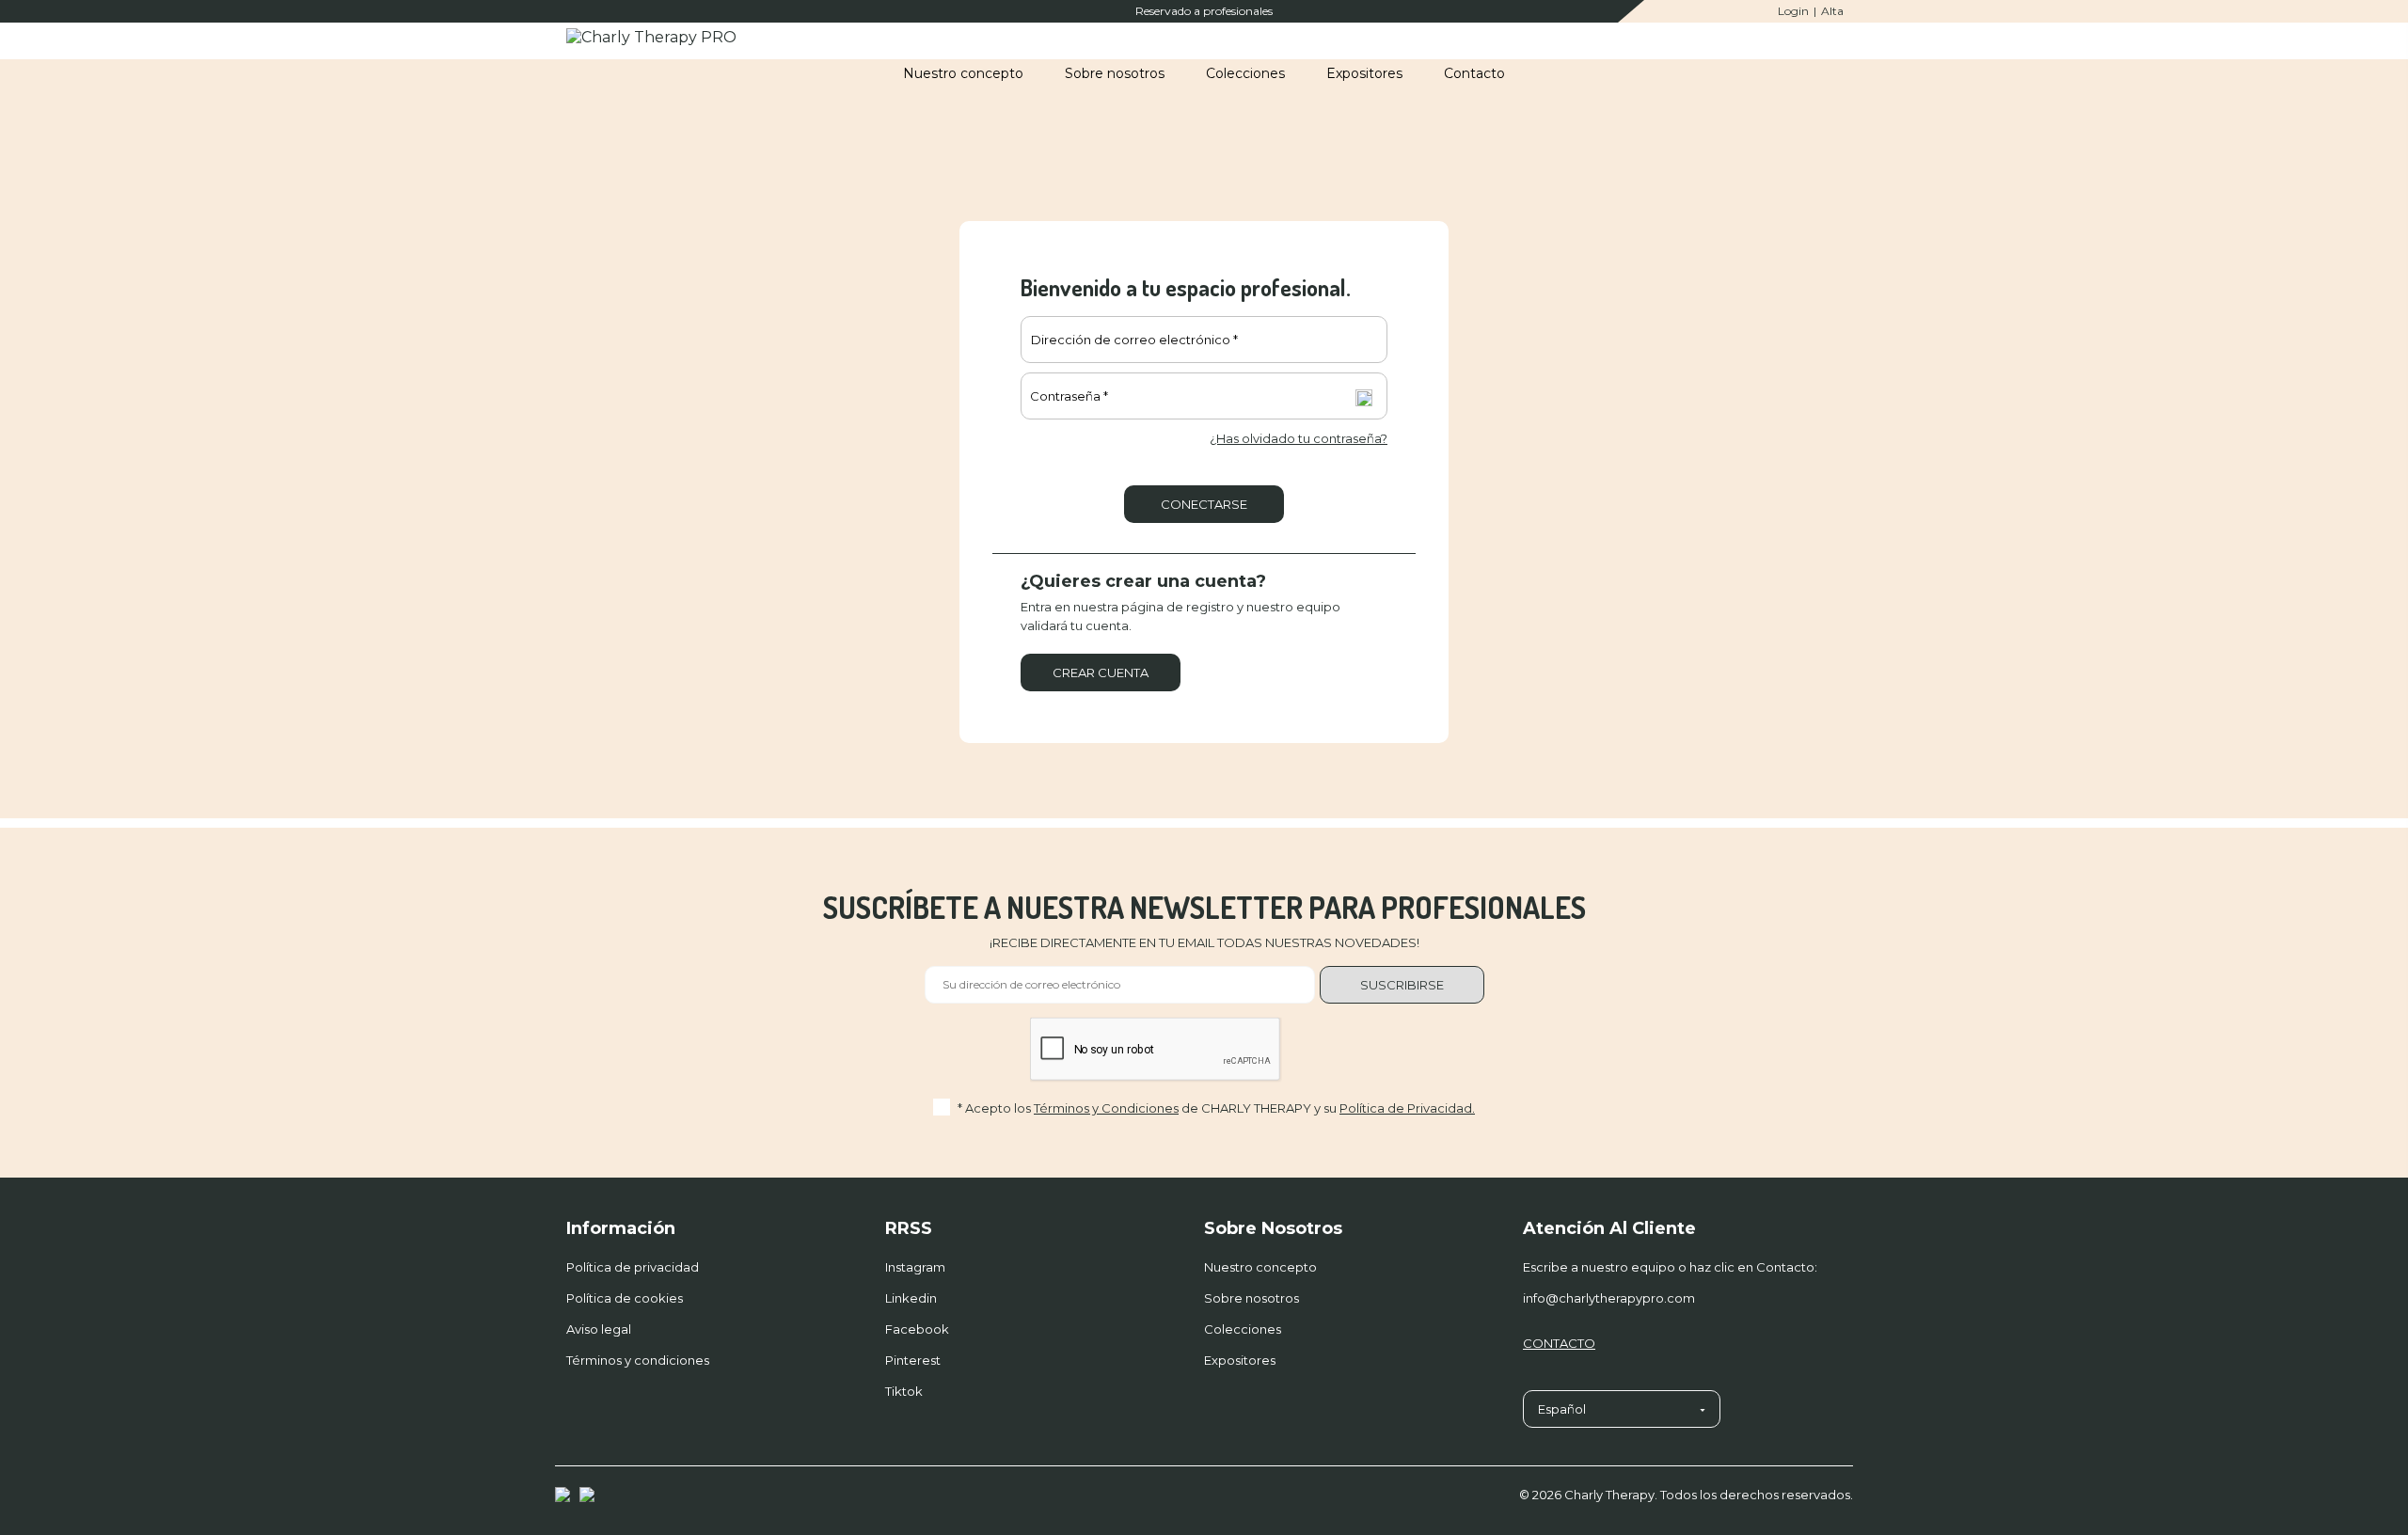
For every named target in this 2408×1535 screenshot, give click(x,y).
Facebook (917, 1329)
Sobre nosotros (1252, 1298)
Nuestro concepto (1260, 1267)
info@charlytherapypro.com (1609, 1298)
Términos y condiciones (638, 1360)
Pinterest (913, 1360)
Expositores (1240, 1360)
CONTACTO (1559, 1343)
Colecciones (1243, 1329)
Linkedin (911, 1298)
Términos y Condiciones (1106, 1108)
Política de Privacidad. (1407, 1108)
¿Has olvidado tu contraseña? (1299, 438)
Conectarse (1204, 504)
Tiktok (904, 1391)
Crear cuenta (1101, 673)
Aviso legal (599, 1329)
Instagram (915, 1267)
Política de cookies (625, 1298)
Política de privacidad (633, 1267)
